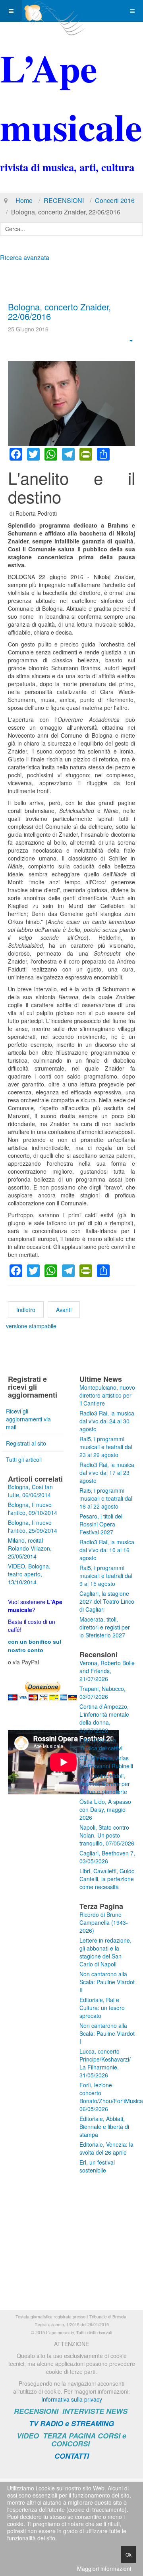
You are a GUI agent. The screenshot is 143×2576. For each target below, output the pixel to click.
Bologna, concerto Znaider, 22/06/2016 (59, 311)
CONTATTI (72, 2456)
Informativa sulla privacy (72, 2399)
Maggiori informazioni (104, 2568)
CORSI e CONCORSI (89, 2440)
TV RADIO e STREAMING (71, 2423)
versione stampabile (31, 1326)
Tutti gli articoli (24, 1459)
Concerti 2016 (115, 200)
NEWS (117, 2411)
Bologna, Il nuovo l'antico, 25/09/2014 (33, 1526)
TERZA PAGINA (69, 2436)
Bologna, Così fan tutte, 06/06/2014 (30, 1491)
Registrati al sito (26, 1443)
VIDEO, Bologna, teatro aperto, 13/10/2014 (29, 1574)
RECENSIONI (64, 200)
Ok (129, 2554)
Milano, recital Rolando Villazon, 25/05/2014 (30, 1548)
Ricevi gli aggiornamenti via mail (28, 1419)
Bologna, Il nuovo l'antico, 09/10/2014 (33, 1509)
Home (24, 200)
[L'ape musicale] (54, 11)
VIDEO (28, 2436)
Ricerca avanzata (25, 257)
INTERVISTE (83, 2411)
